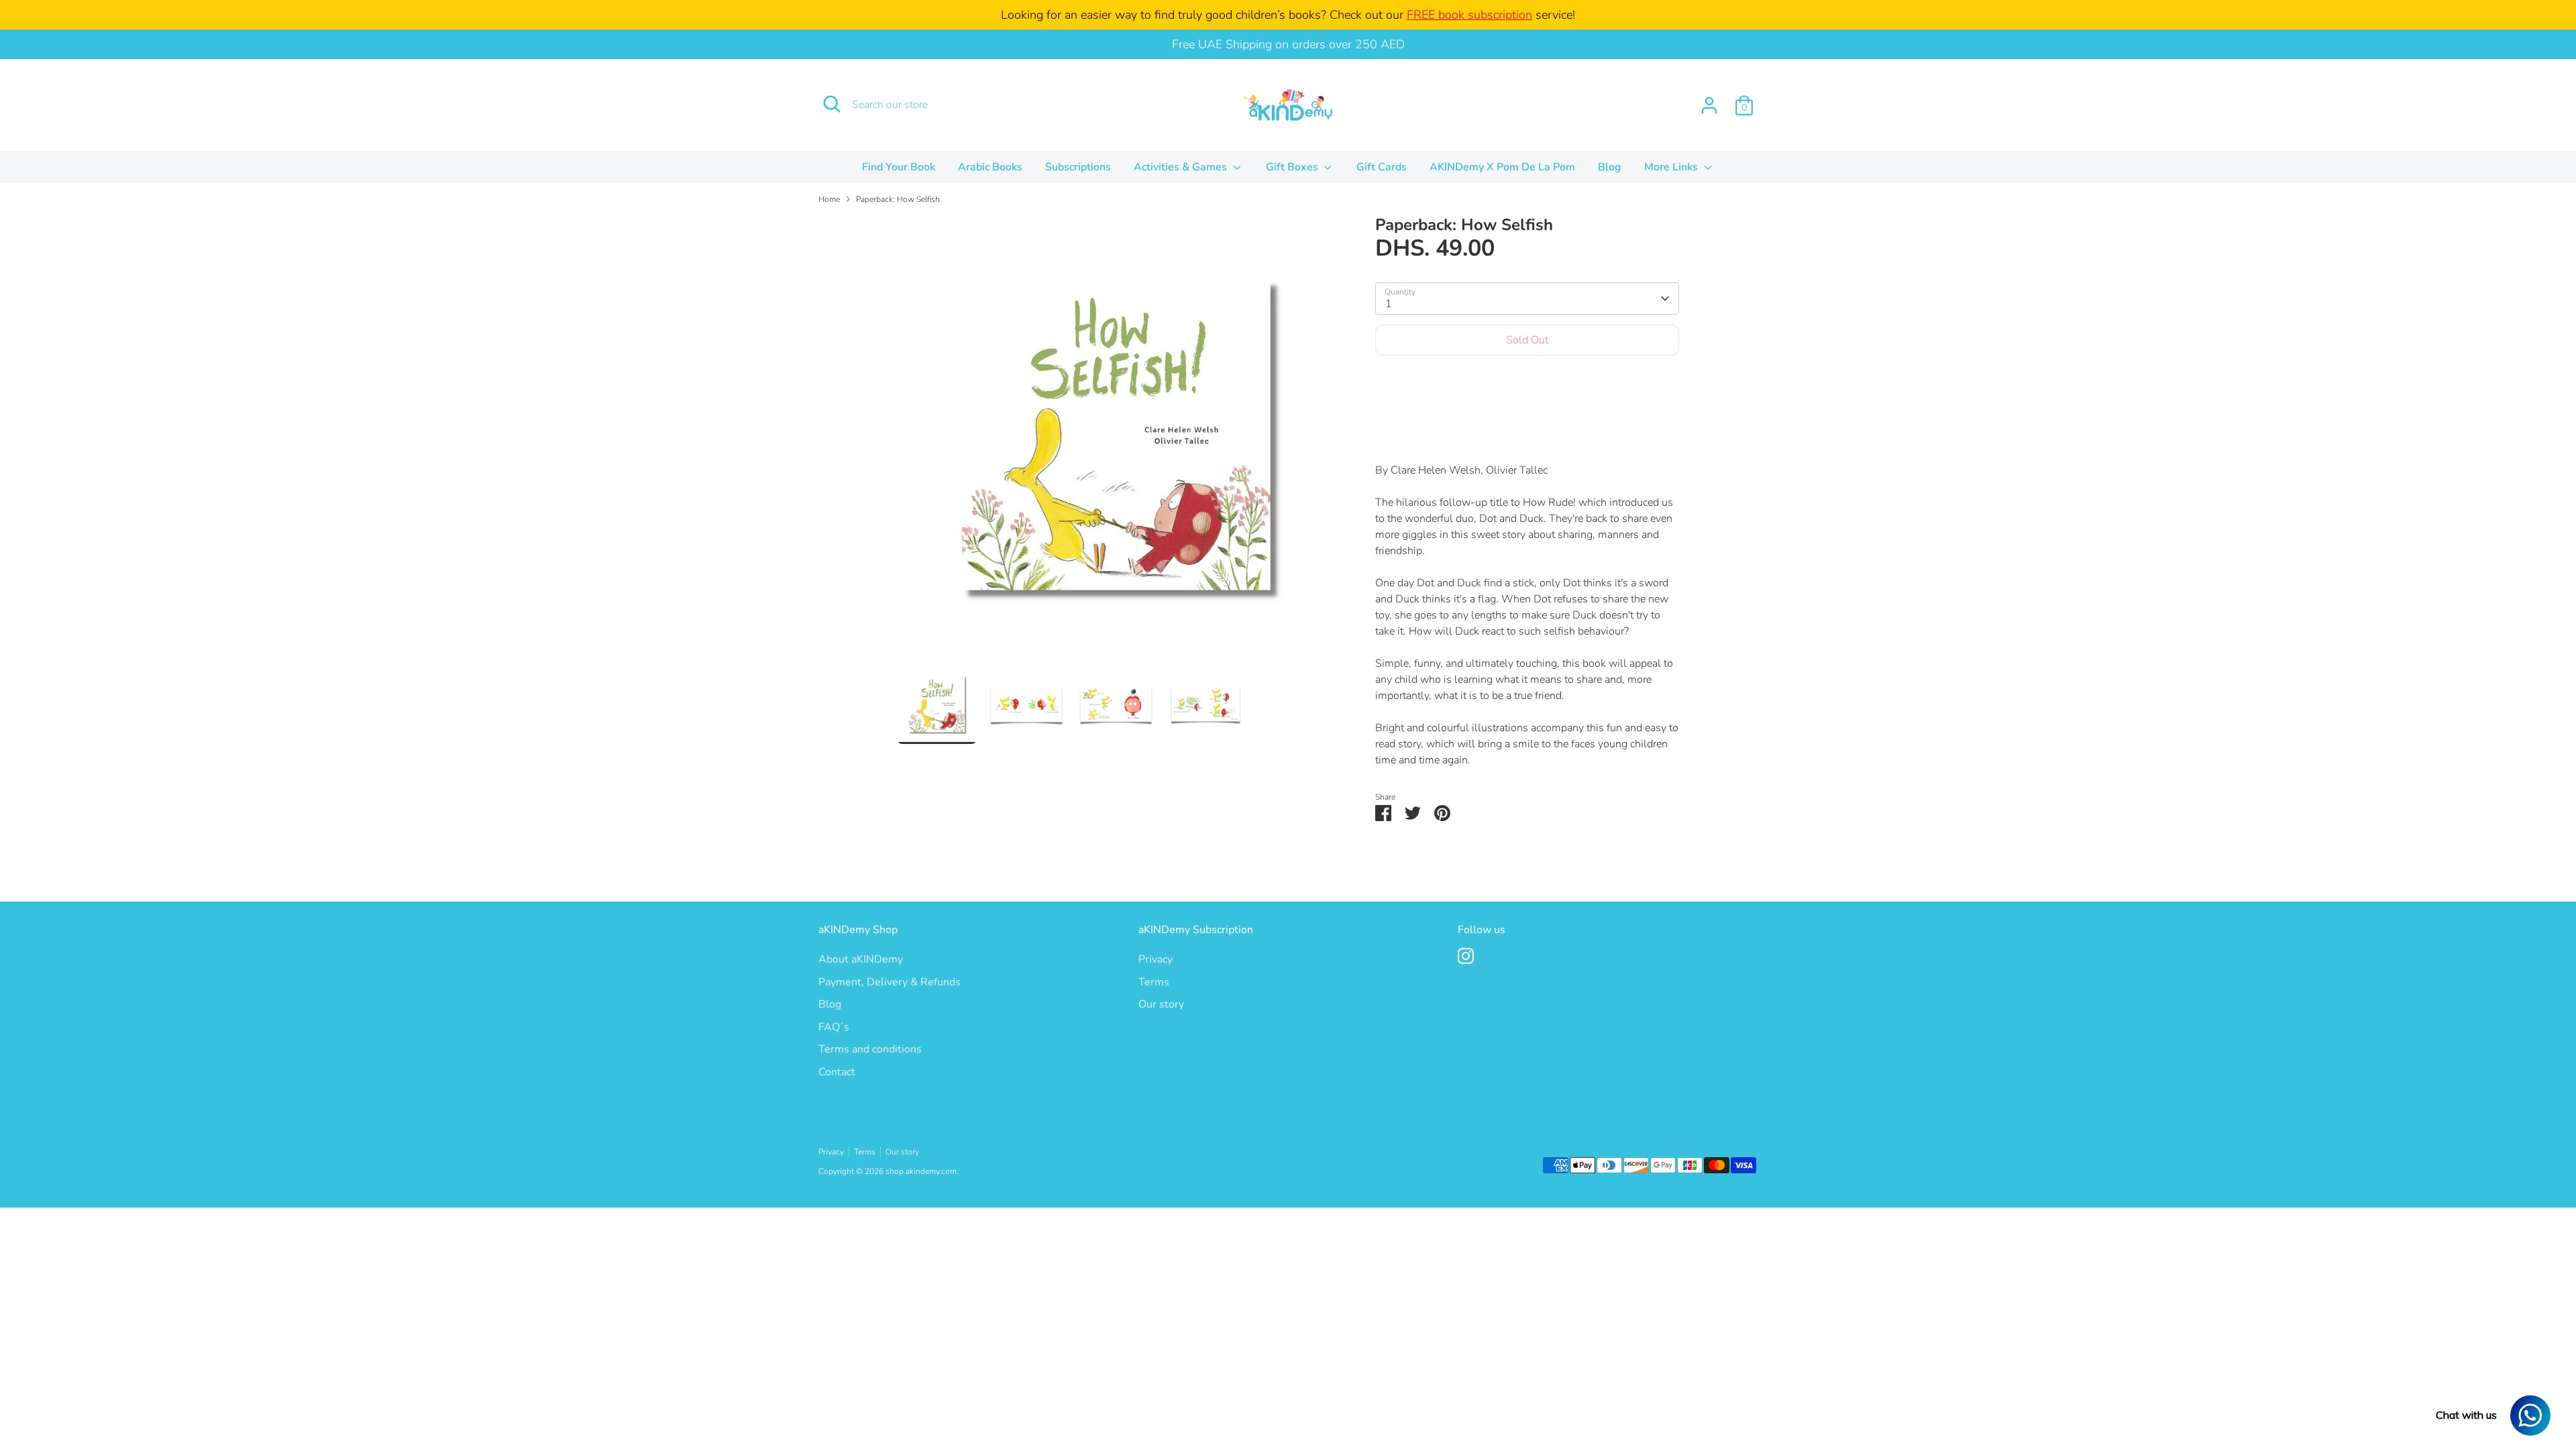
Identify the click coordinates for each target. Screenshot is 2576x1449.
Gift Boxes (1293, 167)
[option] (1116, 440)
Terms (1154, 982)
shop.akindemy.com (921, 1171)
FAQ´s (834, 1027)
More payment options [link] (1527, 414)
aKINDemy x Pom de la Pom (1502, 167)
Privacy (1156, 959)
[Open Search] (832, 104)
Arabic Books (990, 167)
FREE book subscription (1469, 15)
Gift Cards (1382, 167)
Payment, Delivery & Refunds (890, 982)
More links (1672, 167)
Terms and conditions (870, 1049)
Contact (837, 1072)
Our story (1161, 1004)
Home (829, 199)
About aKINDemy (861, 959)
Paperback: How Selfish (898, 199)
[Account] (1709, 105)
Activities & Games (1182, 167)
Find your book (899, 167)
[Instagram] (1466, 956)
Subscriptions (1078, 167)
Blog (1610, 167)
